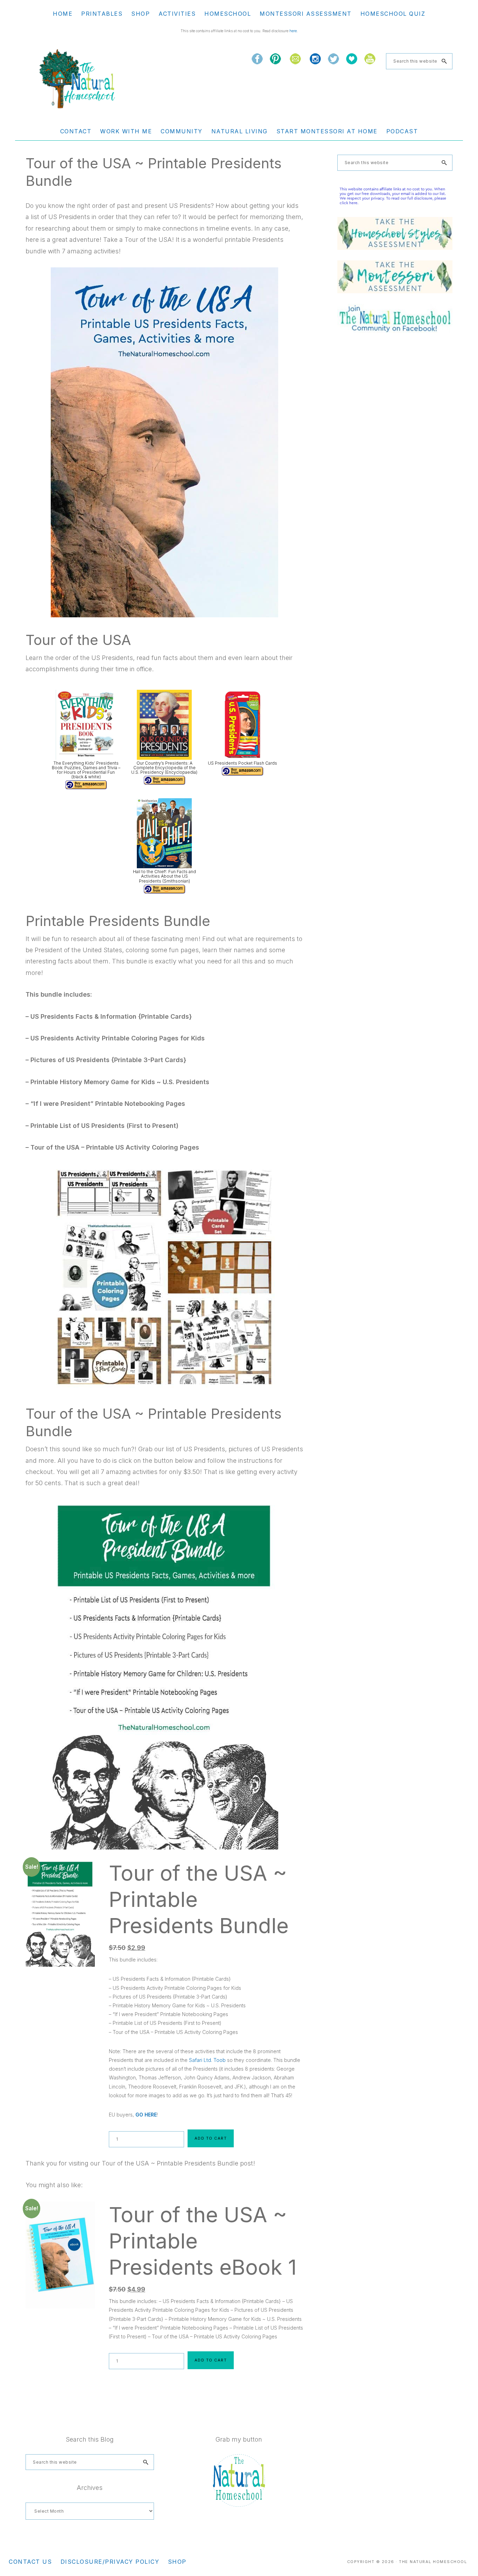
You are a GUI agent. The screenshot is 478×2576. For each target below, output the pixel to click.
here (293, 31)
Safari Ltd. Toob (207, 2060)
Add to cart (211, 2138)
